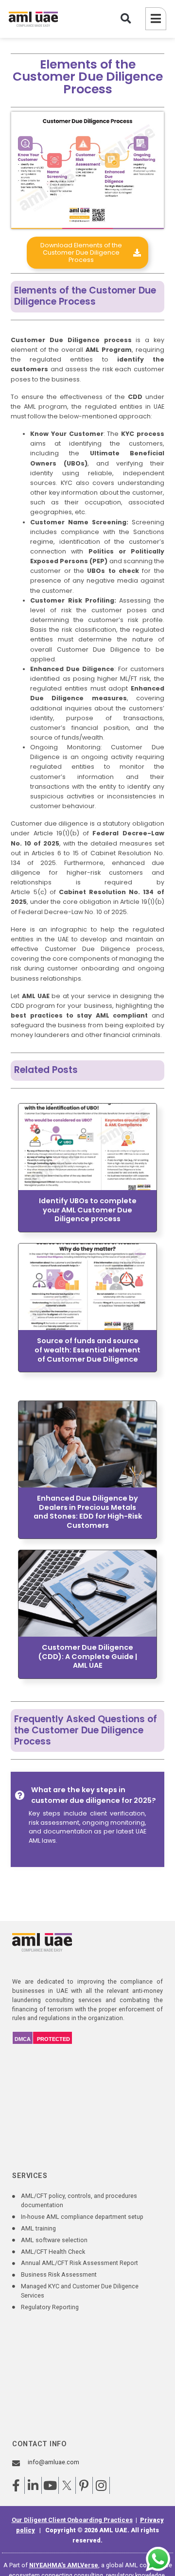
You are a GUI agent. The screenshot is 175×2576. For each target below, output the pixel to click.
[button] (126, 19)
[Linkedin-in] (33, 2485)
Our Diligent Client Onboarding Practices (72, 2520)
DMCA (23, 2039)
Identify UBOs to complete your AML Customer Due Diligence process (88, 1210)
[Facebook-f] (16, 2485)
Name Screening (97, 522)
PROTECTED (53, 2039)
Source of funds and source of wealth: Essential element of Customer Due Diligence (87, 1350)
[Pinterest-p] (84, 2485)
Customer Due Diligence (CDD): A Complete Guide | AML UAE (87, 1656)
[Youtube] (50, 2485)
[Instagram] (101, 2485)
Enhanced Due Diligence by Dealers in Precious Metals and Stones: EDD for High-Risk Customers (88, 1512)
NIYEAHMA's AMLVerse (64, 2565)
